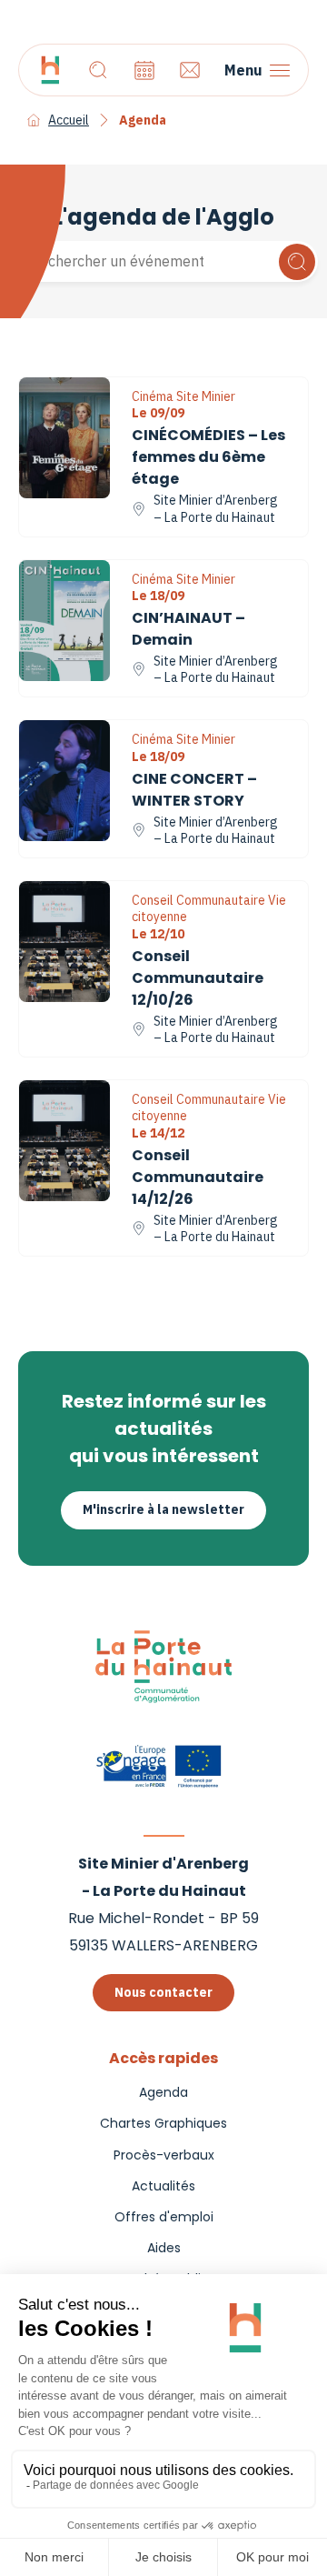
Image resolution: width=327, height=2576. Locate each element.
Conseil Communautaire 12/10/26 (198, 978)
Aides (164, 2248)
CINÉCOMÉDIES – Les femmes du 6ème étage (208, 457)
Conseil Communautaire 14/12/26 (198, 1177)
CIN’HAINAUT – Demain (188, 629)
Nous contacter (163, 1992)
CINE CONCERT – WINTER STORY (194, 790)
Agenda (163, 2092)
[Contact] (190, 70)
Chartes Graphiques (163, 2123)
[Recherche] (98, 70)
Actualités (163, 2186)
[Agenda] (144, 70)
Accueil (69, 120)
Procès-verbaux (164, 2155)
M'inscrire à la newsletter (163, 1509)
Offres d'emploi (164, 2217)
